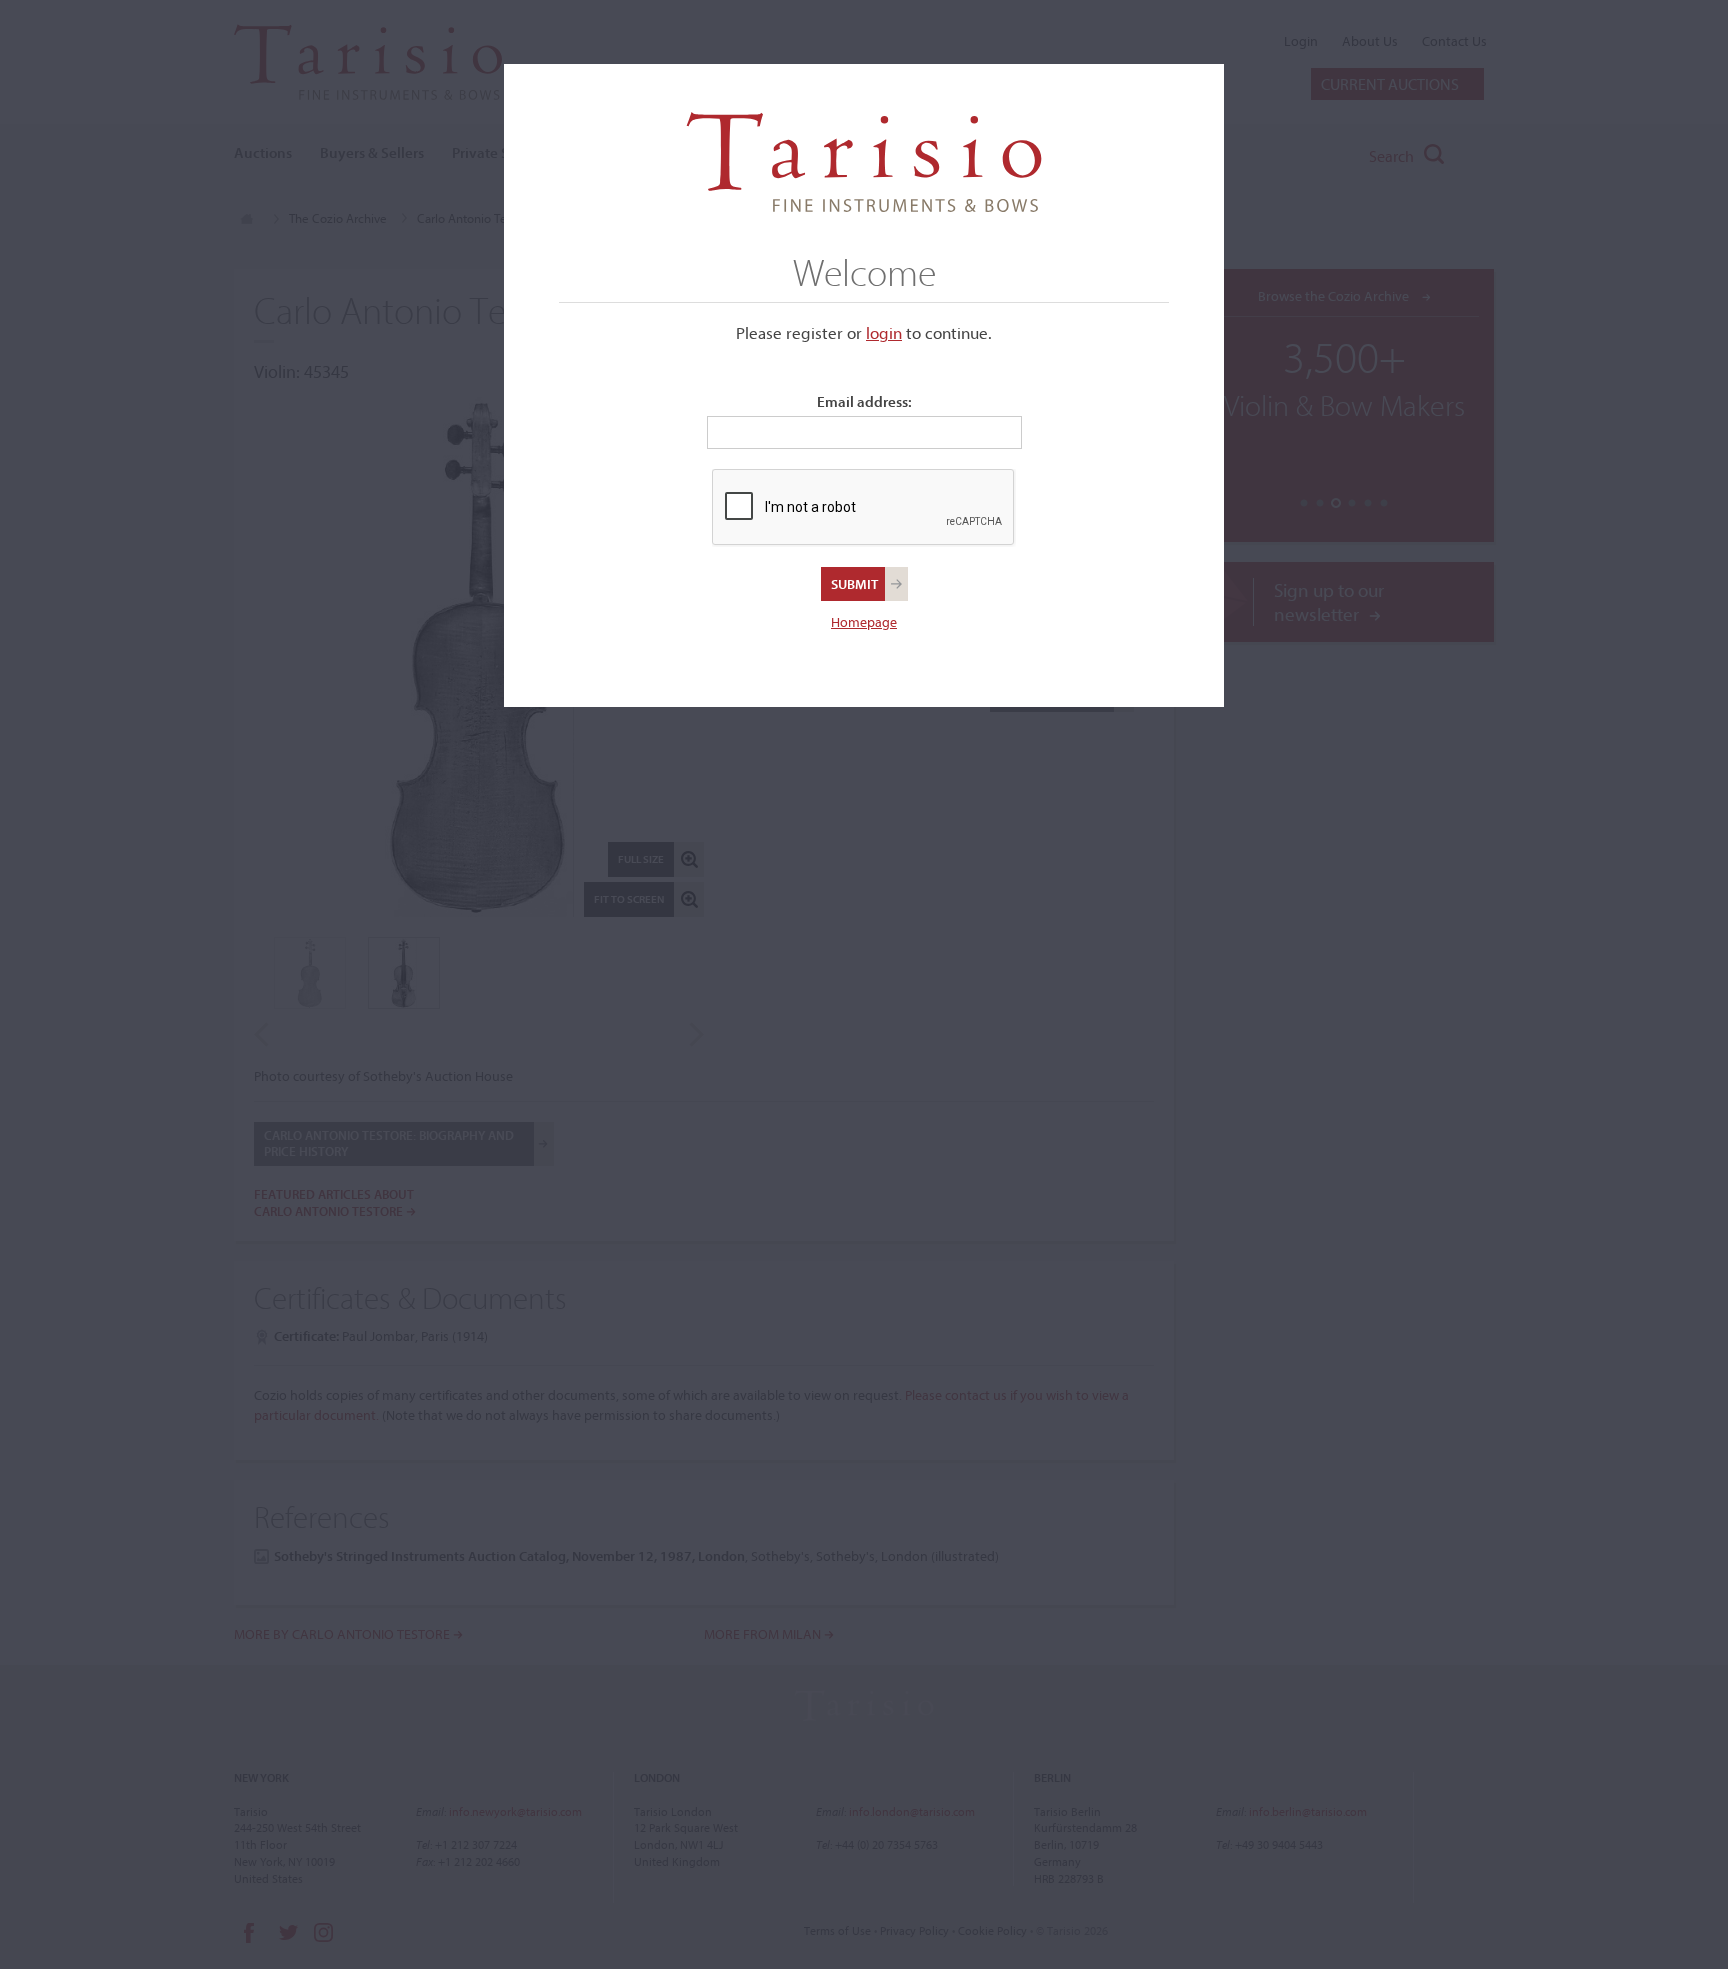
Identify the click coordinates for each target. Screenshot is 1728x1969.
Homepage (864, 622)
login (884, 332)
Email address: (864, 401)
